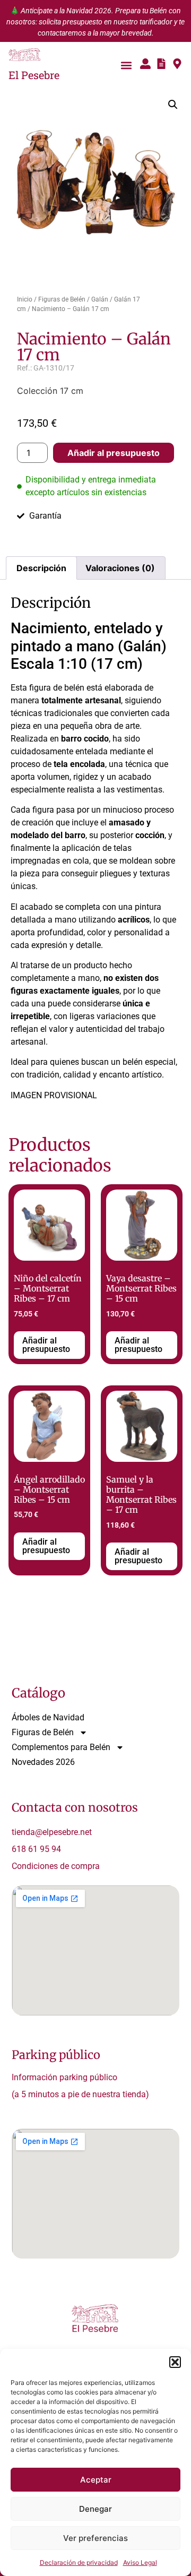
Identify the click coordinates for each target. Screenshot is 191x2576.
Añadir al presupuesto (114, 453)
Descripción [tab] (41, 568)
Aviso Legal (140, 2562)
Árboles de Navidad (48, 1717)
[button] (175, 2362)
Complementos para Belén (61, 1747)
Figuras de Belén (62, 299)
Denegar (95, 2509)
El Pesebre (34, 75)
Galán (100, 299)
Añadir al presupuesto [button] (46, 1345)
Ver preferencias (95, 2538)
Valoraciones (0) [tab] (120, 568)
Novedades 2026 (43, 1762)
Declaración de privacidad (79, 2562)
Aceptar (96, 2480)
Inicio (25, 299)
